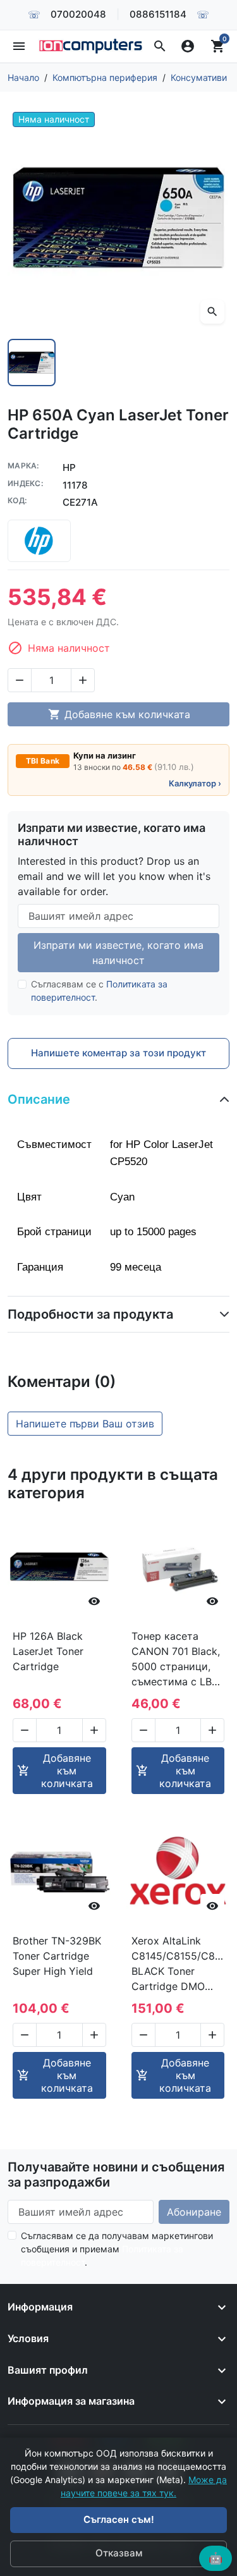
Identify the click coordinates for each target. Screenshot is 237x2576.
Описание (39, 1099)
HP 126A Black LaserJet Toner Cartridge (48, 1651)
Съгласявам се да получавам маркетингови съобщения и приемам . (117, 2249)
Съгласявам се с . (99, 991)
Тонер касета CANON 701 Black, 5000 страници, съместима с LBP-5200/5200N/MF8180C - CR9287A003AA (178, 1659)
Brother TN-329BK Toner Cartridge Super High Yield (57, 1956)
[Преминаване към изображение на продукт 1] (32, 363)
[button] (160, 46)
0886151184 (158, 14)
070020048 (78, 14)
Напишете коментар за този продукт (118, 1053)
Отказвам (119, 2553)
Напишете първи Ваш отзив (85, 1424)
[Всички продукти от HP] (39, 541)
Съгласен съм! (119, 2519)
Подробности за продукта (90, 1314)
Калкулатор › (195, 783)
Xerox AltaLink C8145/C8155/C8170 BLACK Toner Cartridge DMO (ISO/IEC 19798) (178, 1964)
